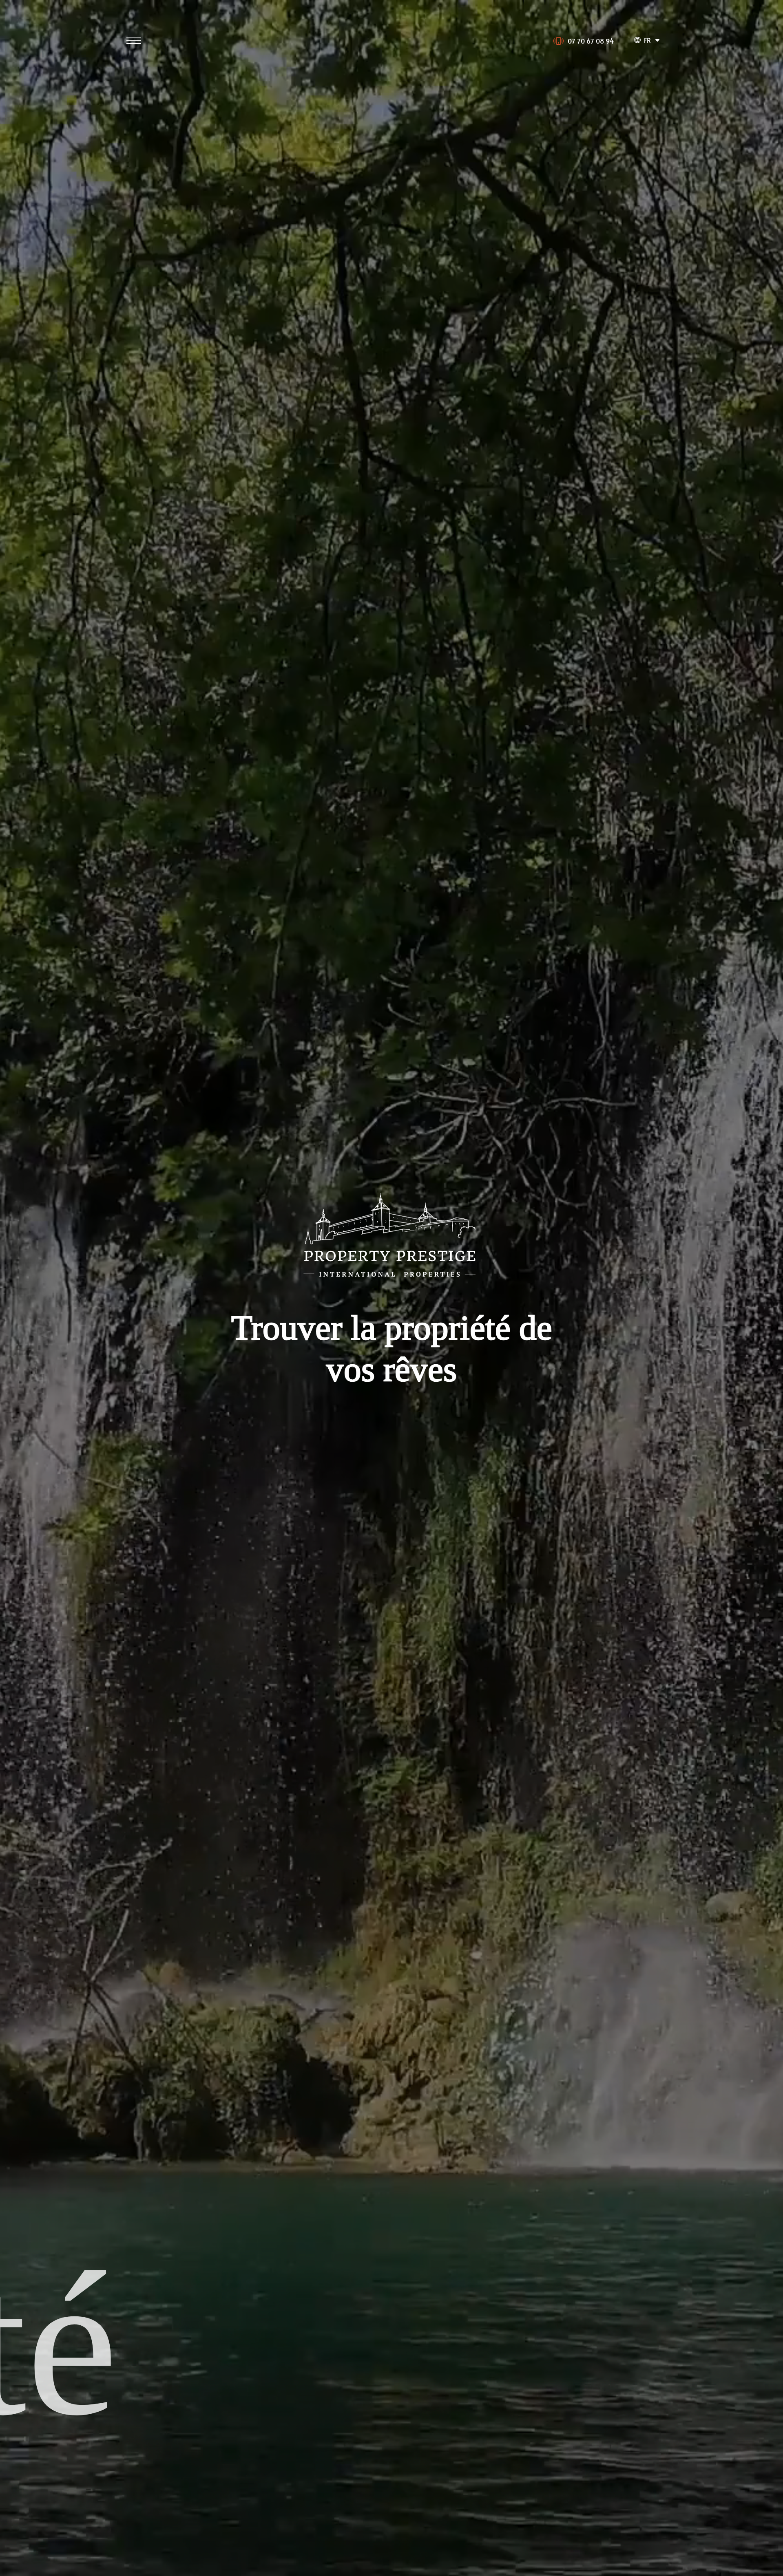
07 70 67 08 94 (591, 41)
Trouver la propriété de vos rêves (392, 1348)
